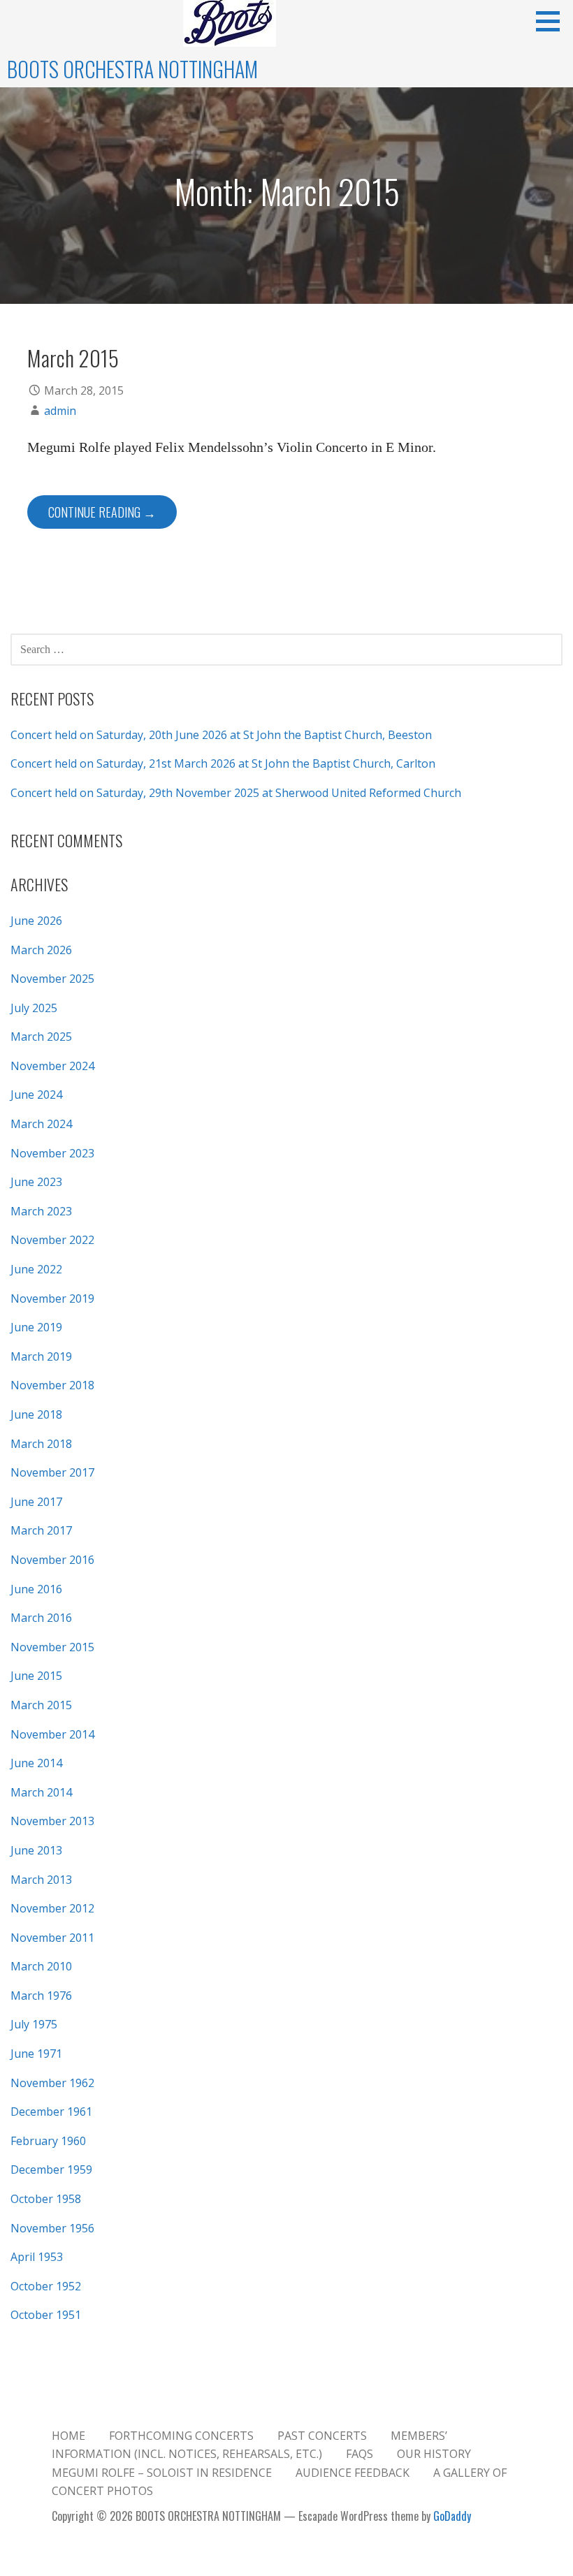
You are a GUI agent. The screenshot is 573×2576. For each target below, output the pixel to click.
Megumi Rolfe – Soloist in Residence (162, 2473)
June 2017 (36, 1502)
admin (60, 411)
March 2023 (41, 1211)
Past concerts (322, 2436)
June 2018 (36, 1414)
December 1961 (51, 2112)
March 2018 (41, 1444)
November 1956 (52, 2228)
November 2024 (52, 1066)
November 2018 (52, 1385)
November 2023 (52, 1153)
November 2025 (52, 979)
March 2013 (41, 1880)
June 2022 (36, 1269)
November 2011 (52, 1938)
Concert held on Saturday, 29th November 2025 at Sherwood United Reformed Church (236, 793)
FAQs (360, 2454)
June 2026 (36, 921)
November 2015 (52, 1647)
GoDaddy (452, 2516)
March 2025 (41, 1037)
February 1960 (48, 2141)
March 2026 (41, 950)
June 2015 (36, 1676)
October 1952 (46, 2286)
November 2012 (52, 1908)
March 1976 (41, 1996)
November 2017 (52, 1472)
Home (68, 2436)
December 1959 (51, 2169)
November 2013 (52, 1821)
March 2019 (41, 1356)
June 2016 (36, 1589)
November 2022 (52, 1240)
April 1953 (37, 2257)
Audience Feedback (353, 2473)
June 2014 (36, 1763)
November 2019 (52, 1298)
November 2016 (52, 1560)
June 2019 (36, 1327)
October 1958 (46, 2199)
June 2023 (36, 1182)
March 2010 (41, 1966)
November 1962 (52, 2083)
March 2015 (73, 358)
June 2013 (36, 1850)
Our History (434, 2454)
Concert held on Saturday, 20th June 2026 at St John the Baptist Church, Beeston (221, 735)
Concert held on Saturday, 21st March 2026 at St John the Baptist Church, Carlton (223, 763)
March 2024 (41, 1124)
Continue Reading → (102, 512)
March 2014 (41, 1792)
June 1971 (36, 2054)
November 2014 (52, 1734)
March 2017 (41, 1530)
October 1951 (46, 2315)
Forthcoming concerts (181, 2436)
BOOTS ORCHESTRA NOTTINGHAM (132, 69)
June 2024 (36, 1095)
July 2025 (34, 1008)
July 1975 (34, 2024)
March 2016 (41, 1618)
